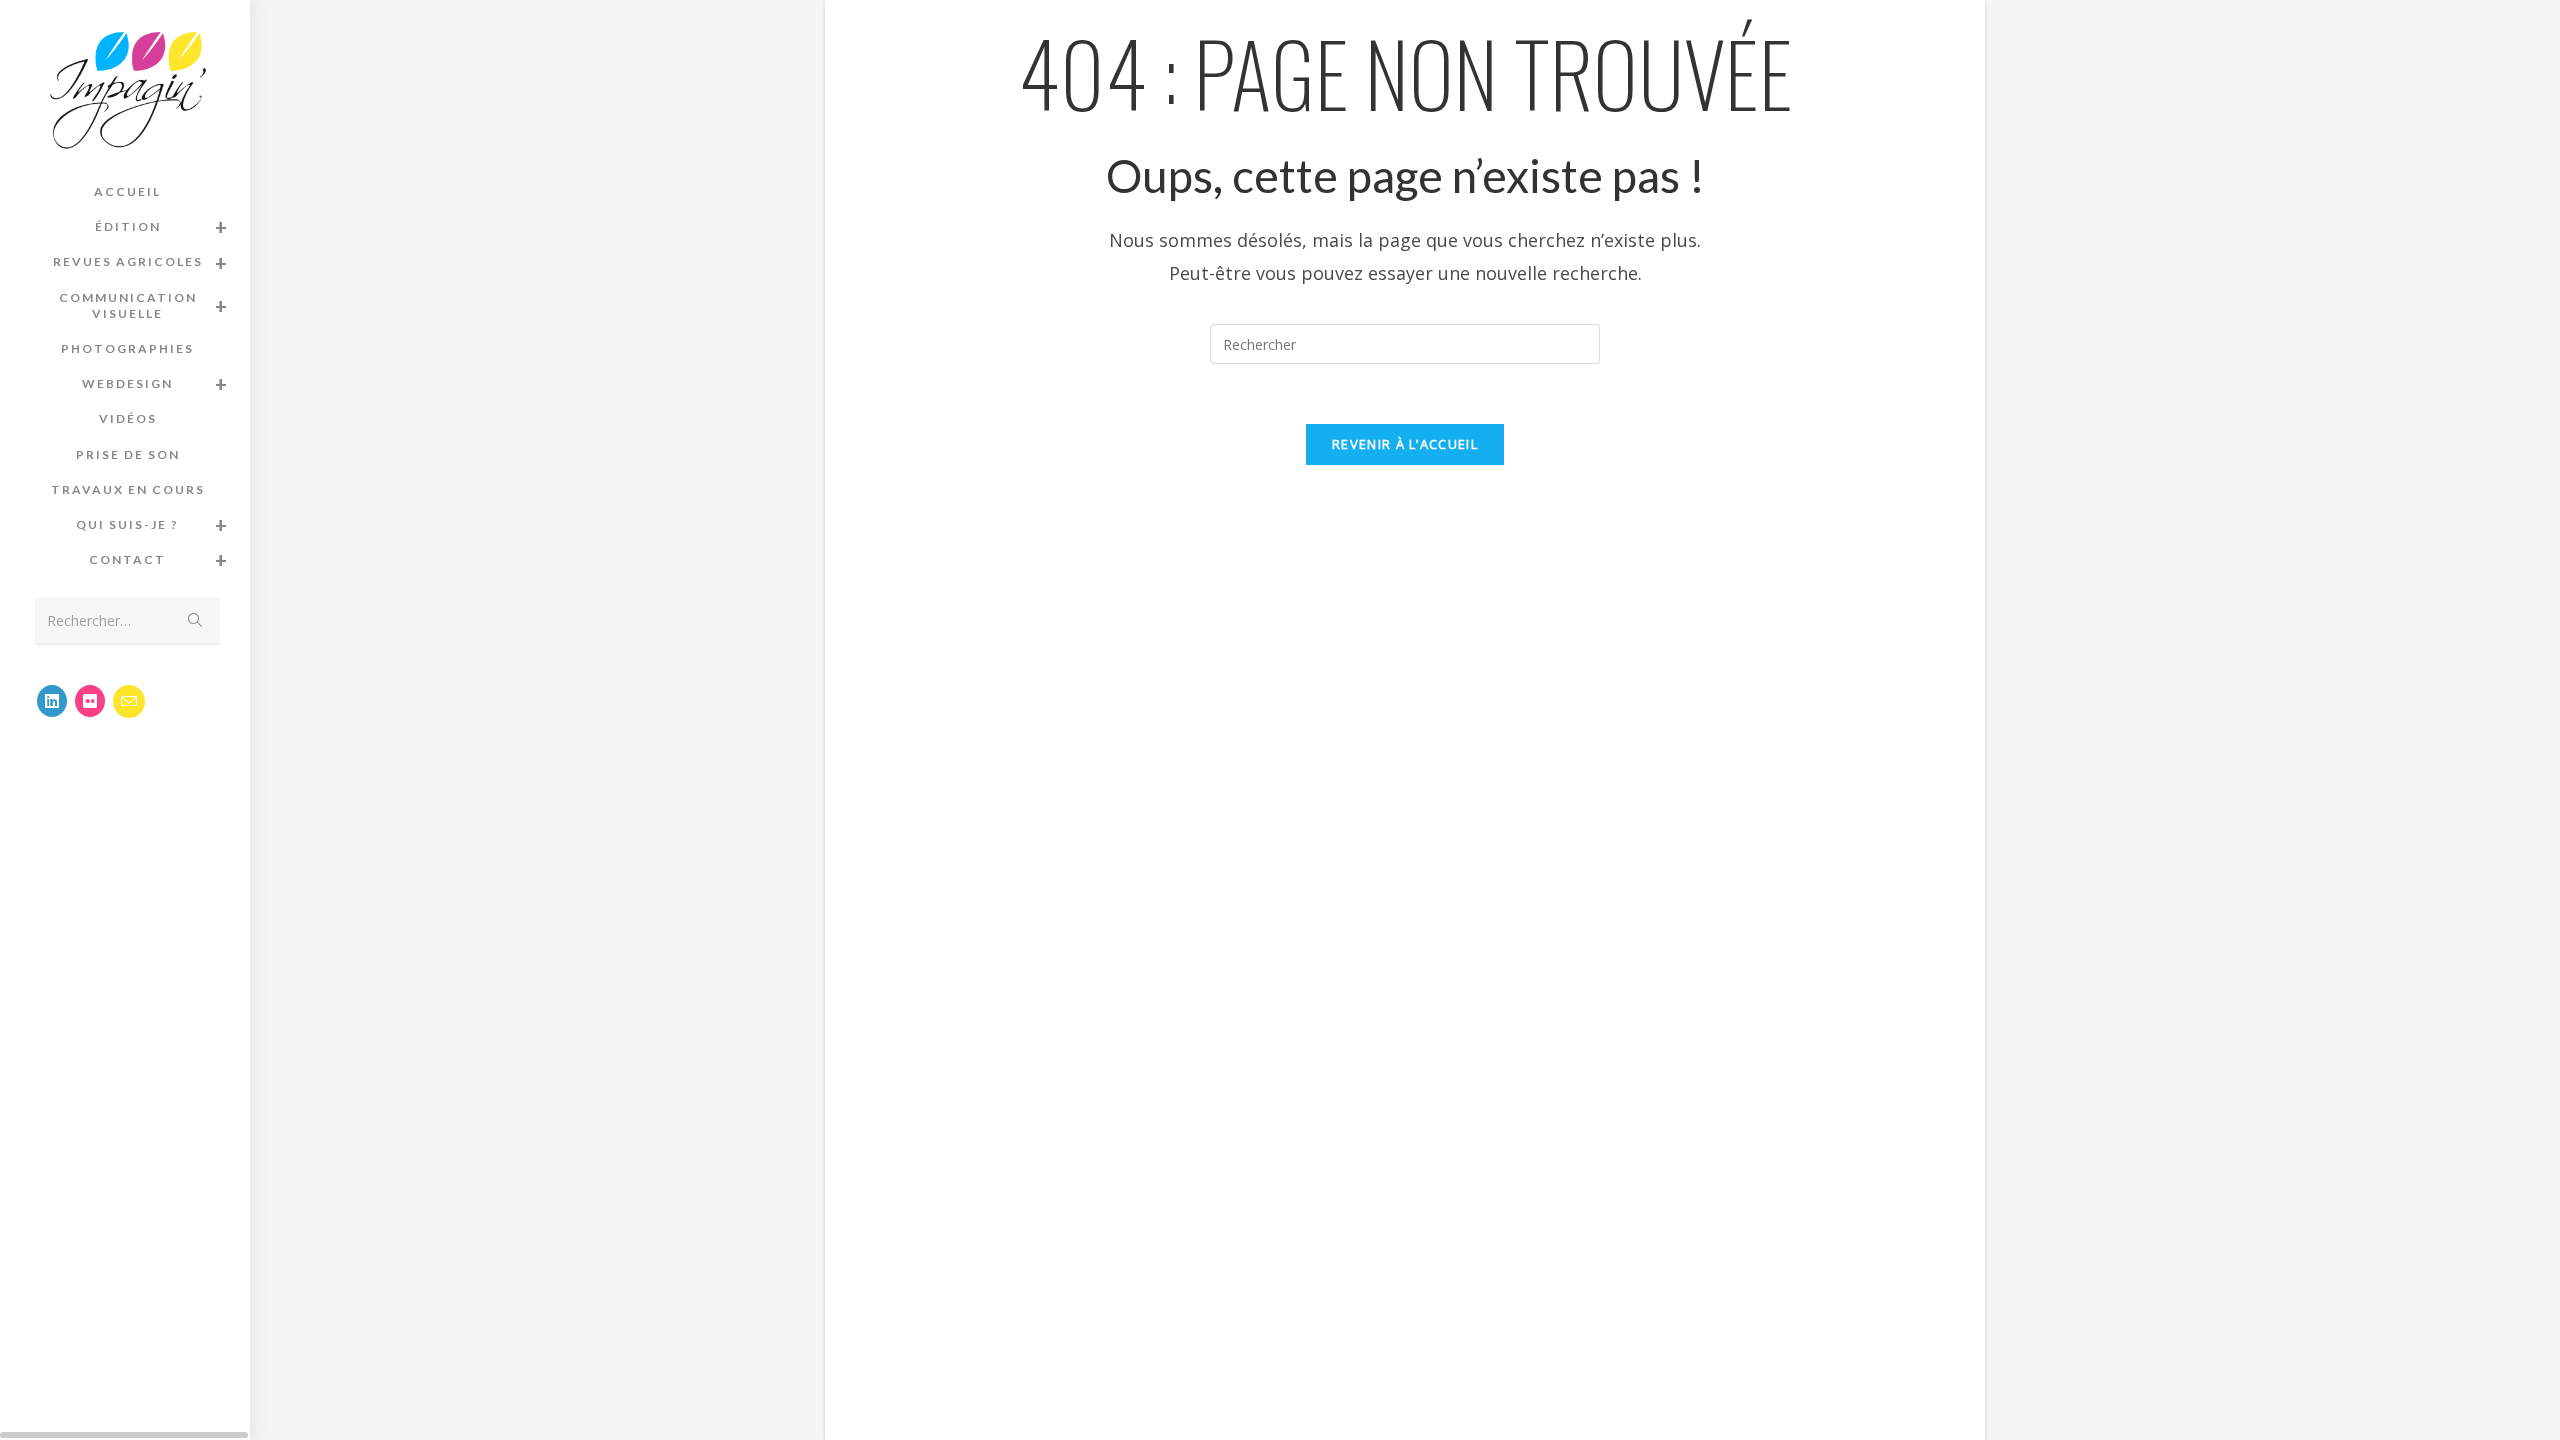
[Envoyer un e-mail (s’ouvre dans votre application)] (129, 701)
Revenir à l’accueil (1405, 444)
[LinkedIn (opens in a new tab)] (52, 701)
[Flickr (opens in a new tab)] (90, 701)
